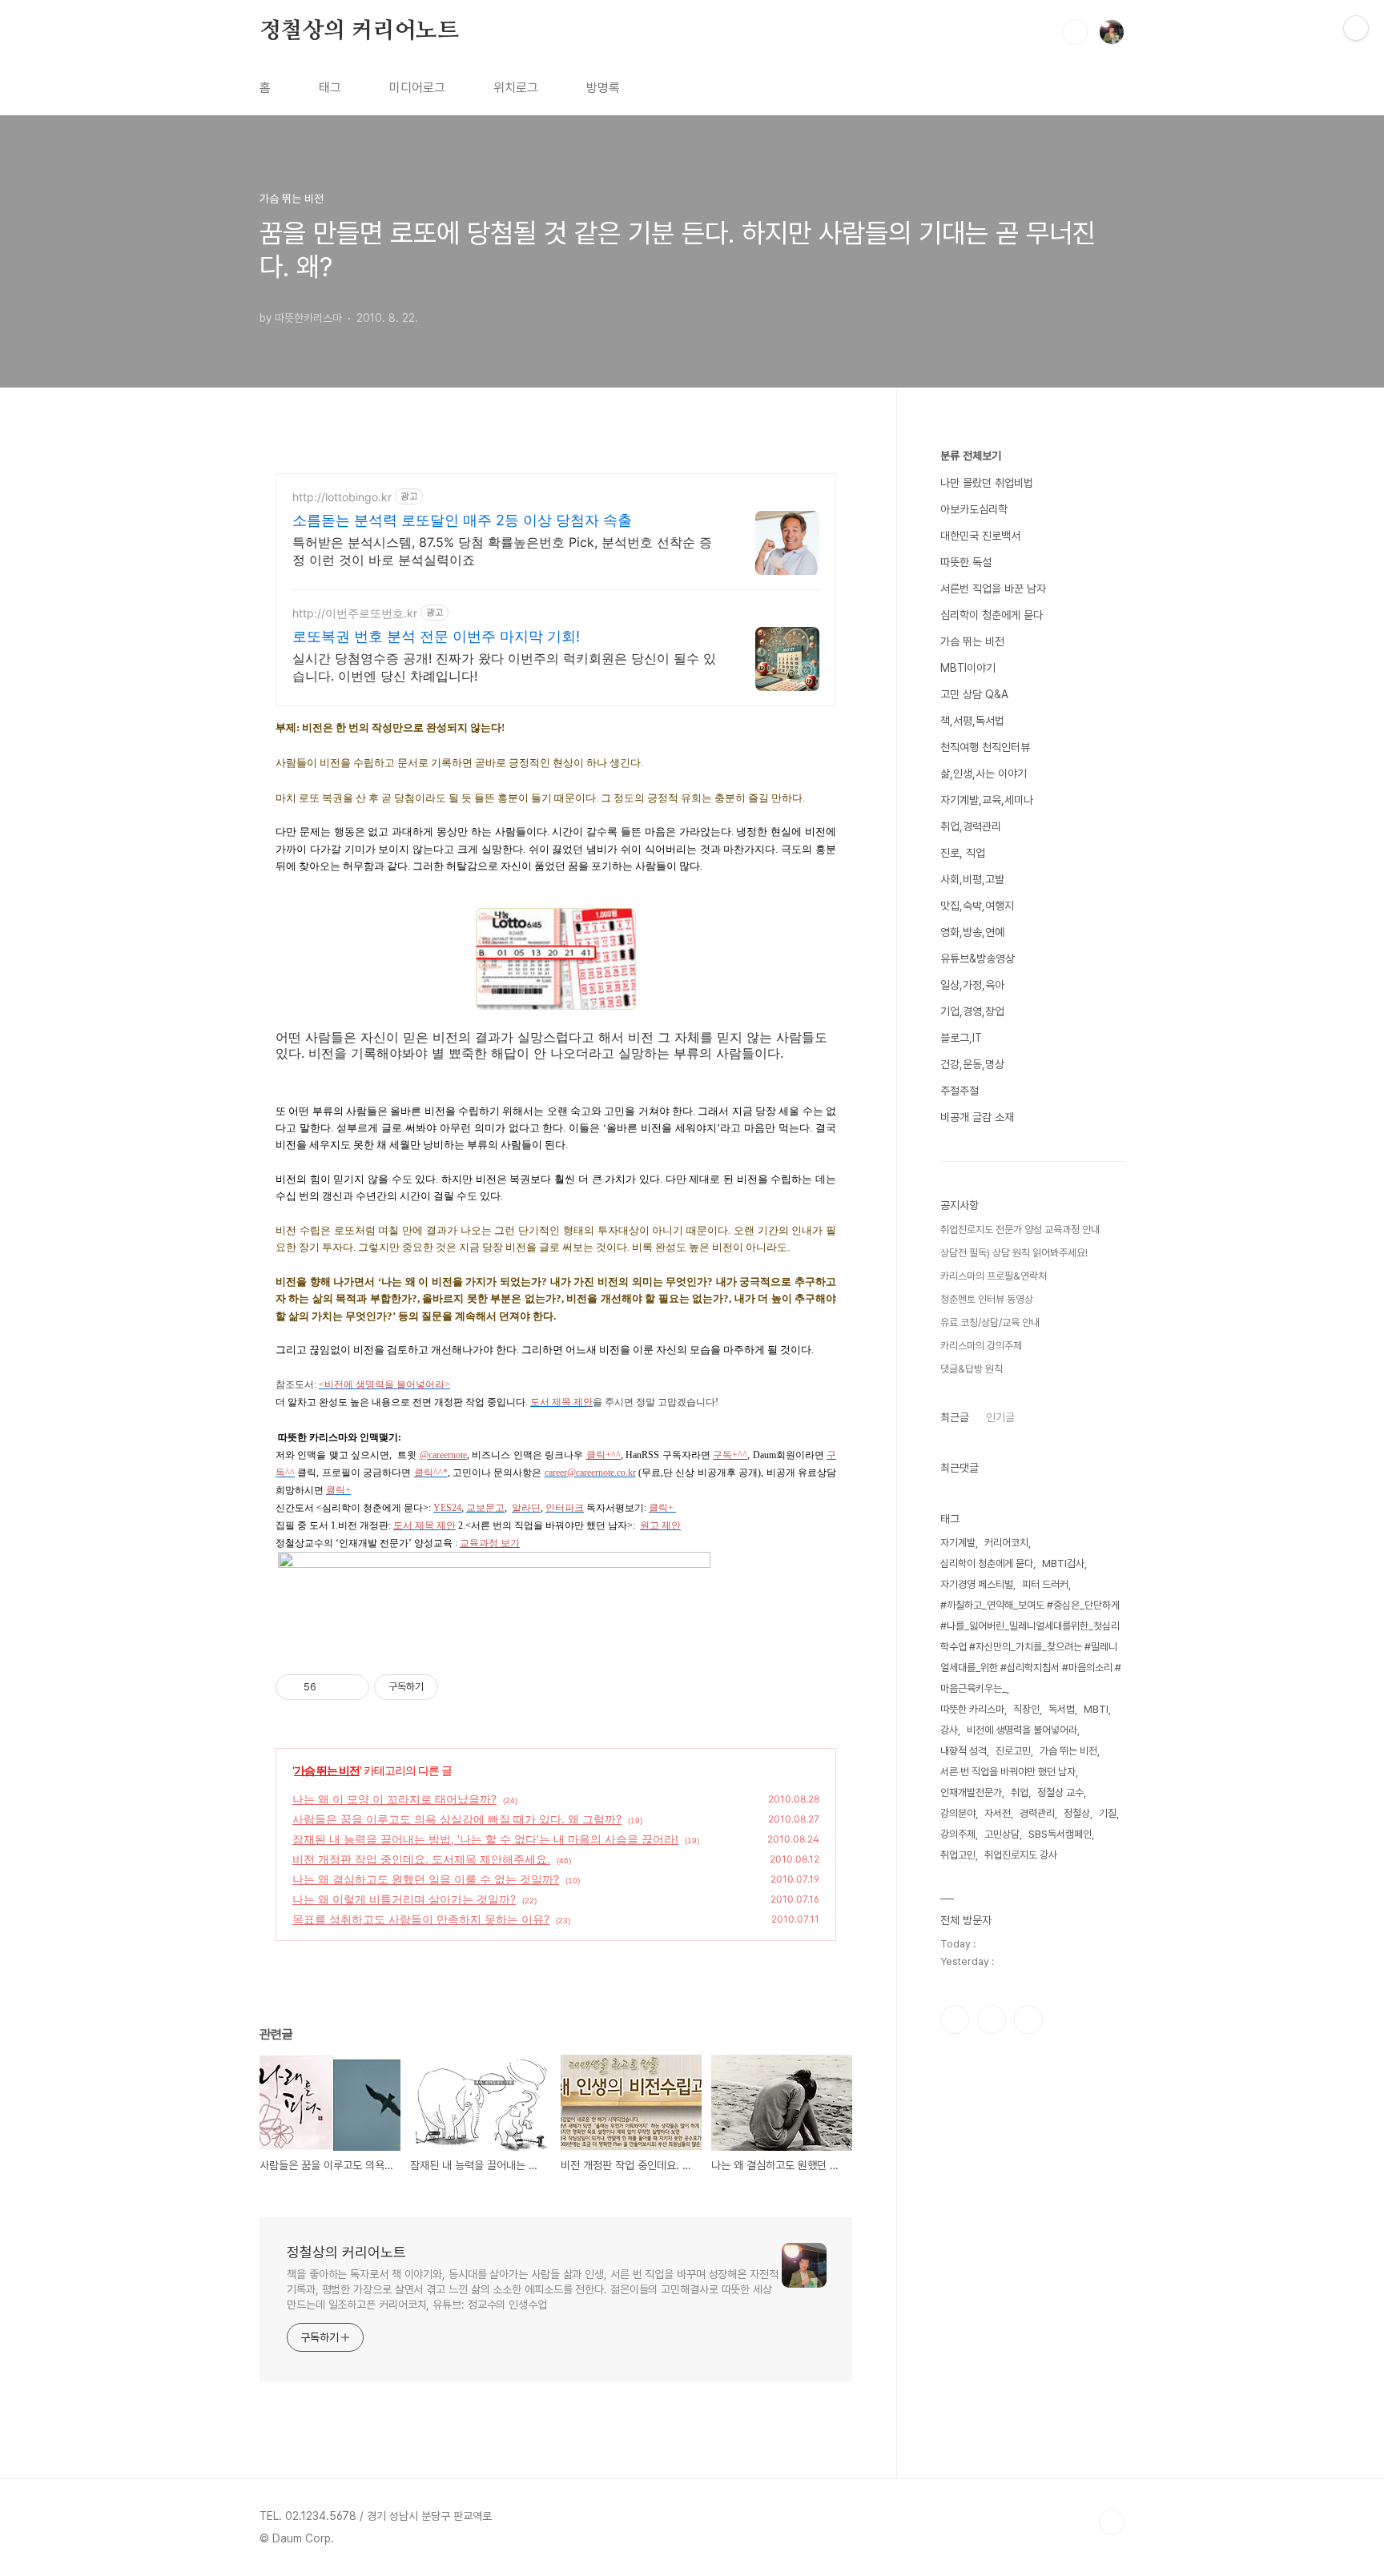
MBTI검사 (1063, 1563)
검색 (1075, 32)
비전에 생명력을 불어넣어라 (1022, 1730)
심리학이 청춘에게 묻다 (992, 615)
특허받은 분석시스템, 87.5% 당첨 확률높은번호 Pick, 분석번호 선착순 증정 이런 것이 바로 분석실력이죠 (502, 551)
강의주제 (958, 1834)
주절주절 (960, 1091)
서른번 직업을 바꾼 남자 (993, 589)
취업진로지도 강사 (1021, 1855)
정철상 (1077, 1813)
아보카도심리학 (974, 509)
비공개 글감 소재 (977, 1117)
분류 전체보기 (971, 456)
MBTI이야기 (968, 668)
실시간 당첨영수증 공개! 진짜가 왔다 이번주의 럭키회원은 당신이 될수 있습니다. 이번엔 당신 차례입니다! (504, 667)
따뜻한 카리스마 (972, 1709)
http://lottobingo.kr (342, 497)
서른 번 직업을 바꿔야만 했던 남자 (1008, 1772)
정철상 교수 (1060, 1792)
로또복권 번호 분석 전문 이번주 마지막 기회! (436, 636)
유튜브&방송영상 (978, 958)
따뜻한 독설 (966, 562)
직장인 (1026, 1709)
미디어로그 (417, 88)
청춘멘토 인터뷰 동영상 (987, 1299)
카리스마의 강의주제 (981, 1346)
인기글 (1000, 1417)
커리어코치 (1006, 1543)
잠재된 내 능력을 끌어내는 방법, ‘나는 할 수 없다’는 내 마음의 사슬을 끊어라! (485, 1839)
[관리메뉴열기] (1356, 28)
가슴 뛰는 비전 (327, 1770)
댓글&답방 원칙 (972, 1369)
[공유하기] (331, 1687)
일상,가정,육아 (972, 985)
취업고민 (958, 1855)
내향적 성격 (964, 1751)
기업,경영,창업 (972, 1011)
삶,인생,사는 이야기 (984, 774)
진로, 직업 (963, 853)
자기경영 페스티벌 (977, 1584)
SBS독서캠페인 (1060, 1834)
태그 (330, 88)
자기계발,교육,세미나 (987, 800)
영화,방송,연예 (972, 932)
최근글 (955, 1417)
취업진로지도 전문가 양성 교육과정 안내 (1020, 1230)
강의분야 (958, 1813)
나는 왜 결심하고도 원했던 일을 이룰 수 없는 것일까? (426, 1879)
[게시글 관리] (351, 1687)
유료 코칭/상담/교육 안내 (990, 1322)
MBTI (1096, 1709)
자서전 (998, 1813)
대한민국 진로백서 (980, 536)
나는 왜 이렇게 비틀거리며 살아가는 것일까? (404, 1899)
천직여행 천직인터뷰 (985, 747)
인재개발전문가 (971, 1792)
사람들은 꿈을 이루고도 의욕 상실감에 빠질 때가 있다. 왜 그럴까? (457, 1819)
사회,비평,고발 (972, 879)
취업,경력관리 (971, 826)
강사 (949, 1730)
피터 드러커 (1045, 1584)
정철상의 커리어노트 (359, 31)
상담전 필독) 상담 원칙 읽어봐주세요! (1014, 1253)
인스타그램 (992, 2019)
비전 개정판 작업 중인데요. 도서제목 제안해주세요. (421, 1859)
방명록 (603, 88)
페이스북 (955, 2019)
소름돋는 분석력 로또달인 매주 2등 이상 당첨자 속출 (462, 520)
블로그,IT (961, 1038)
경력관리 (1037, 1813)
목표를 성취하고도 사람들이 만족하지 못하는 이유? (421, 1919)
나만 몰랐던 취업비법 (987, 483)
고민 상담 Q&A (974, 694)
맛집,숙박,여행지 (977, 906)
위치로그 (516, 88)
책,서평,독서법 (972, 721)
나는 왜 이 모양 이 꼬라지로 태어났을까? (394, 1799)
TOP (1112, 2522)
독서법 (1062, 1709)
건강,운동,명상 (972, 1064)
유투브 (1028, 2019)
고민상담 (1002, 1834)
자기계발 (958, 1543)
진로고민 (1013, 1751)
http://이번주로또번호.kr (355, 613)
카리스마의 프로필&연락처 (994, 1276)
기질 (1108, 1813)
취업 (1020, 1792)
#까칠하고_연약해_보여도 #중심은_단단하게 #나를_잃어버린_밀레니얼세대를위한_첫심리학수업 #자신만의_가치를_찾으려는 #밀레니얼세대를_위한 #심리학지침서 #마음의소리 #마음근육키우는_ (1031, 1647)
